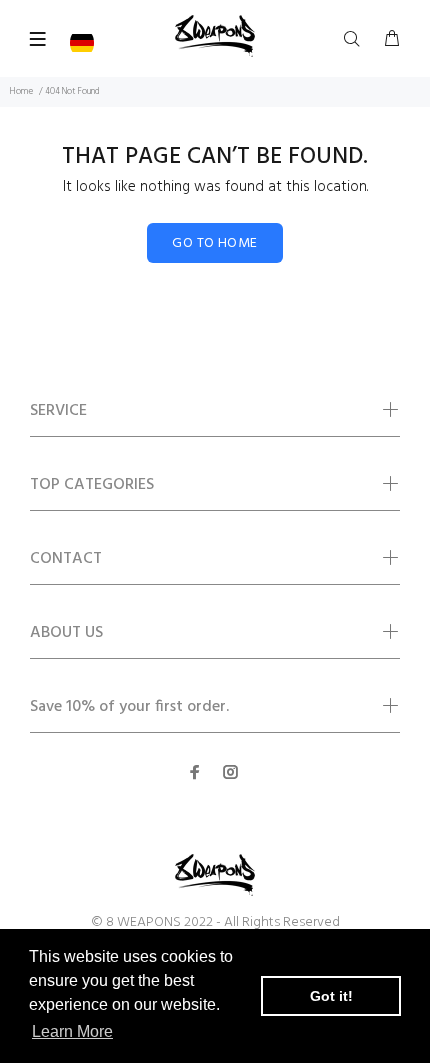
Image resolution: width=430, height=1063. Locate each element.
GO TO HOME (214, 243)
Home (21, 92)
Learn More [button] (72, 1031)
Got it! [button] (331, 996)
